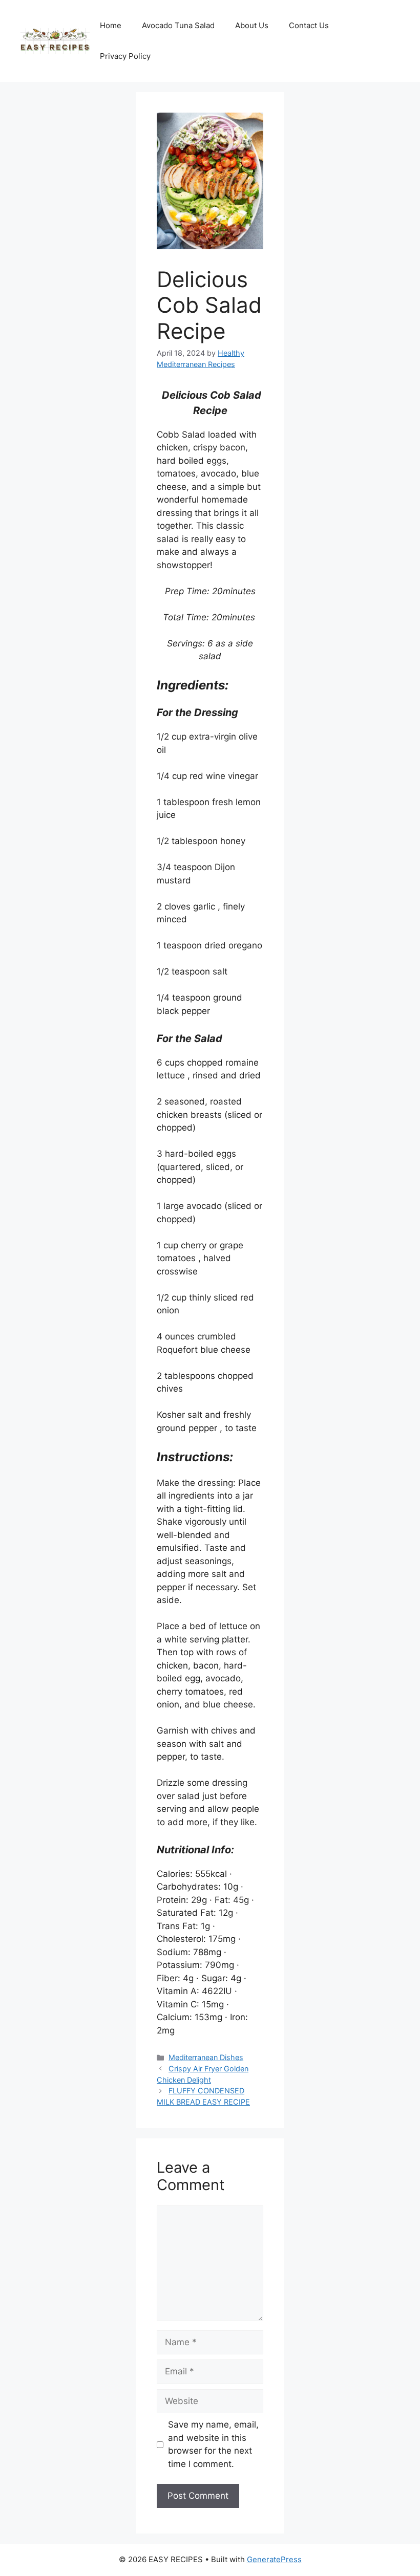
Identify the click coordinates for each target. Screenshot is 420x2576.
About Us (252, 25)
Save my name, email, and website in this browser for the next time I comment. (213, 2444)
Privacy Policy (125, 56)
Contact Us (309, 25)
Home (111, 25)
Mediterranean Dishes (206, 2057)
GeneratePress (274, 2559)
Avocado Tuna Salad (178, 25)
